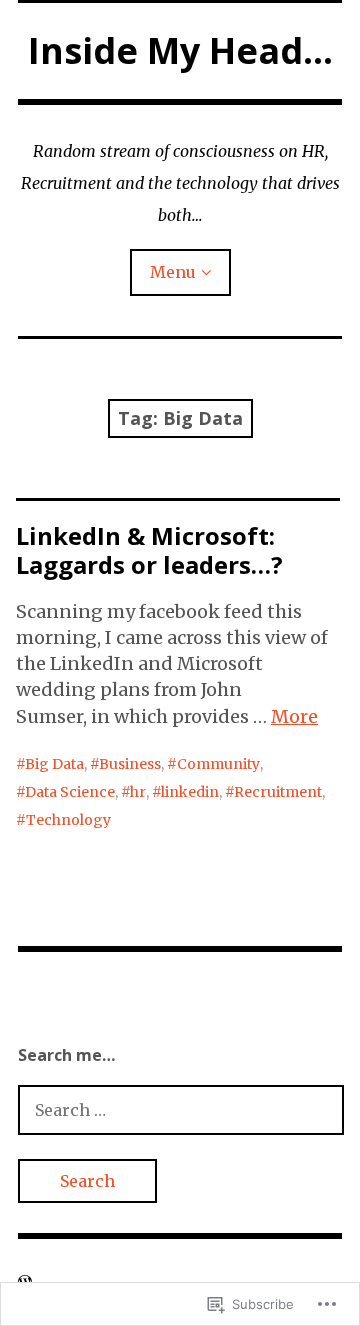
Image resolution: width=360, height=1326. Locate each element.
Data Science (70, 792)
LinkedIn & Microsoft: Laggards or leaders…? (149, 550)
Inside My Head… (180, 50)
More (294, 716)
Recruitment (278, 792)
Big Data (54, 764)
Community (218, 764)
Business (130, 764)
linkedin (190, 792)
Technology (68, 820)
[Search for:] (181, 1110)
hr (138, 792)
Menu (173, 272)
